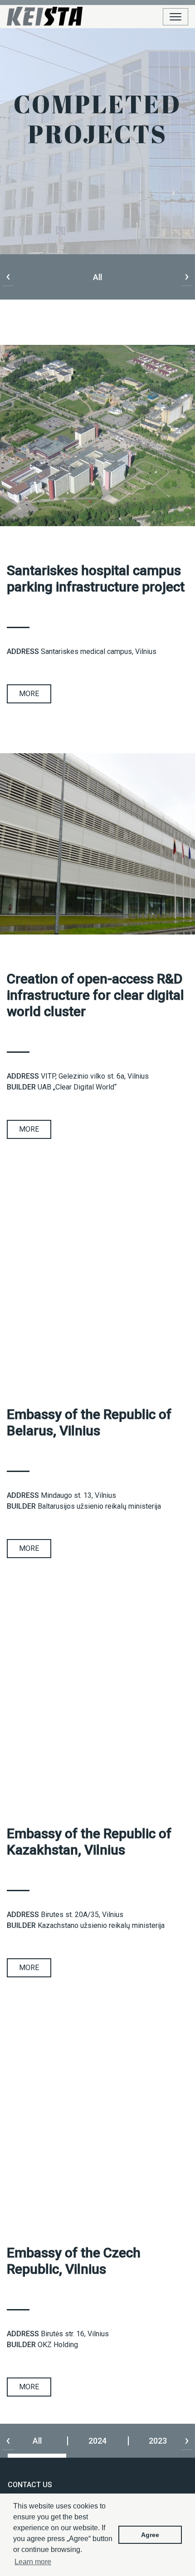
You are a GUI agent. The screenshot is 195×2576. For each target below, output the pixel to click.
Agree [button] (150, 2535)
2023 (158, 2441)
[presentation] (8, 276)
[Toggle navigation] (175, 17)
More (29, 694)
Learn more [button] (33, 2562)
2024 (97, 2441)
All (37, 2441)
